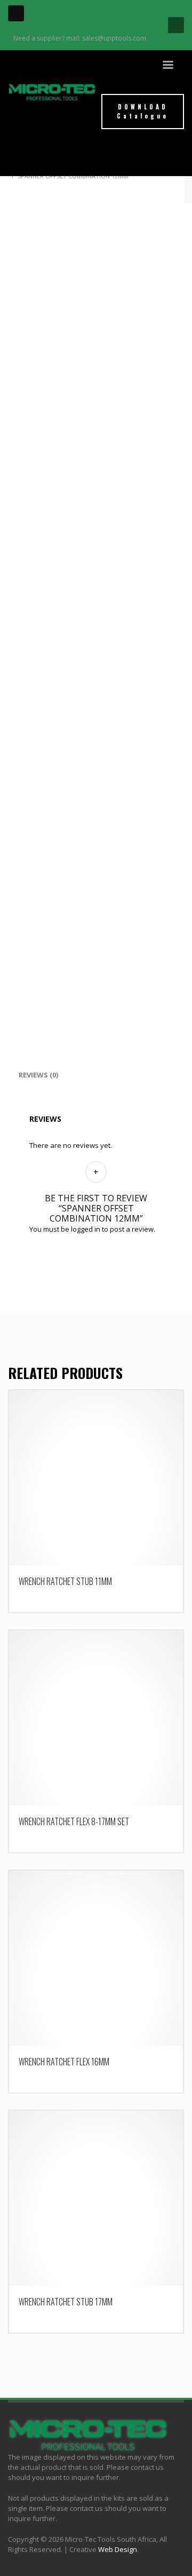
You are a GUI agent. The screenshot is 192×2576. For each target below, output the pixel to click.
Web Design (118, 2549)
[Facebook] (16, 13)
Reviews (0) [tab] (38, 1075)
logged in (86, 1229)
